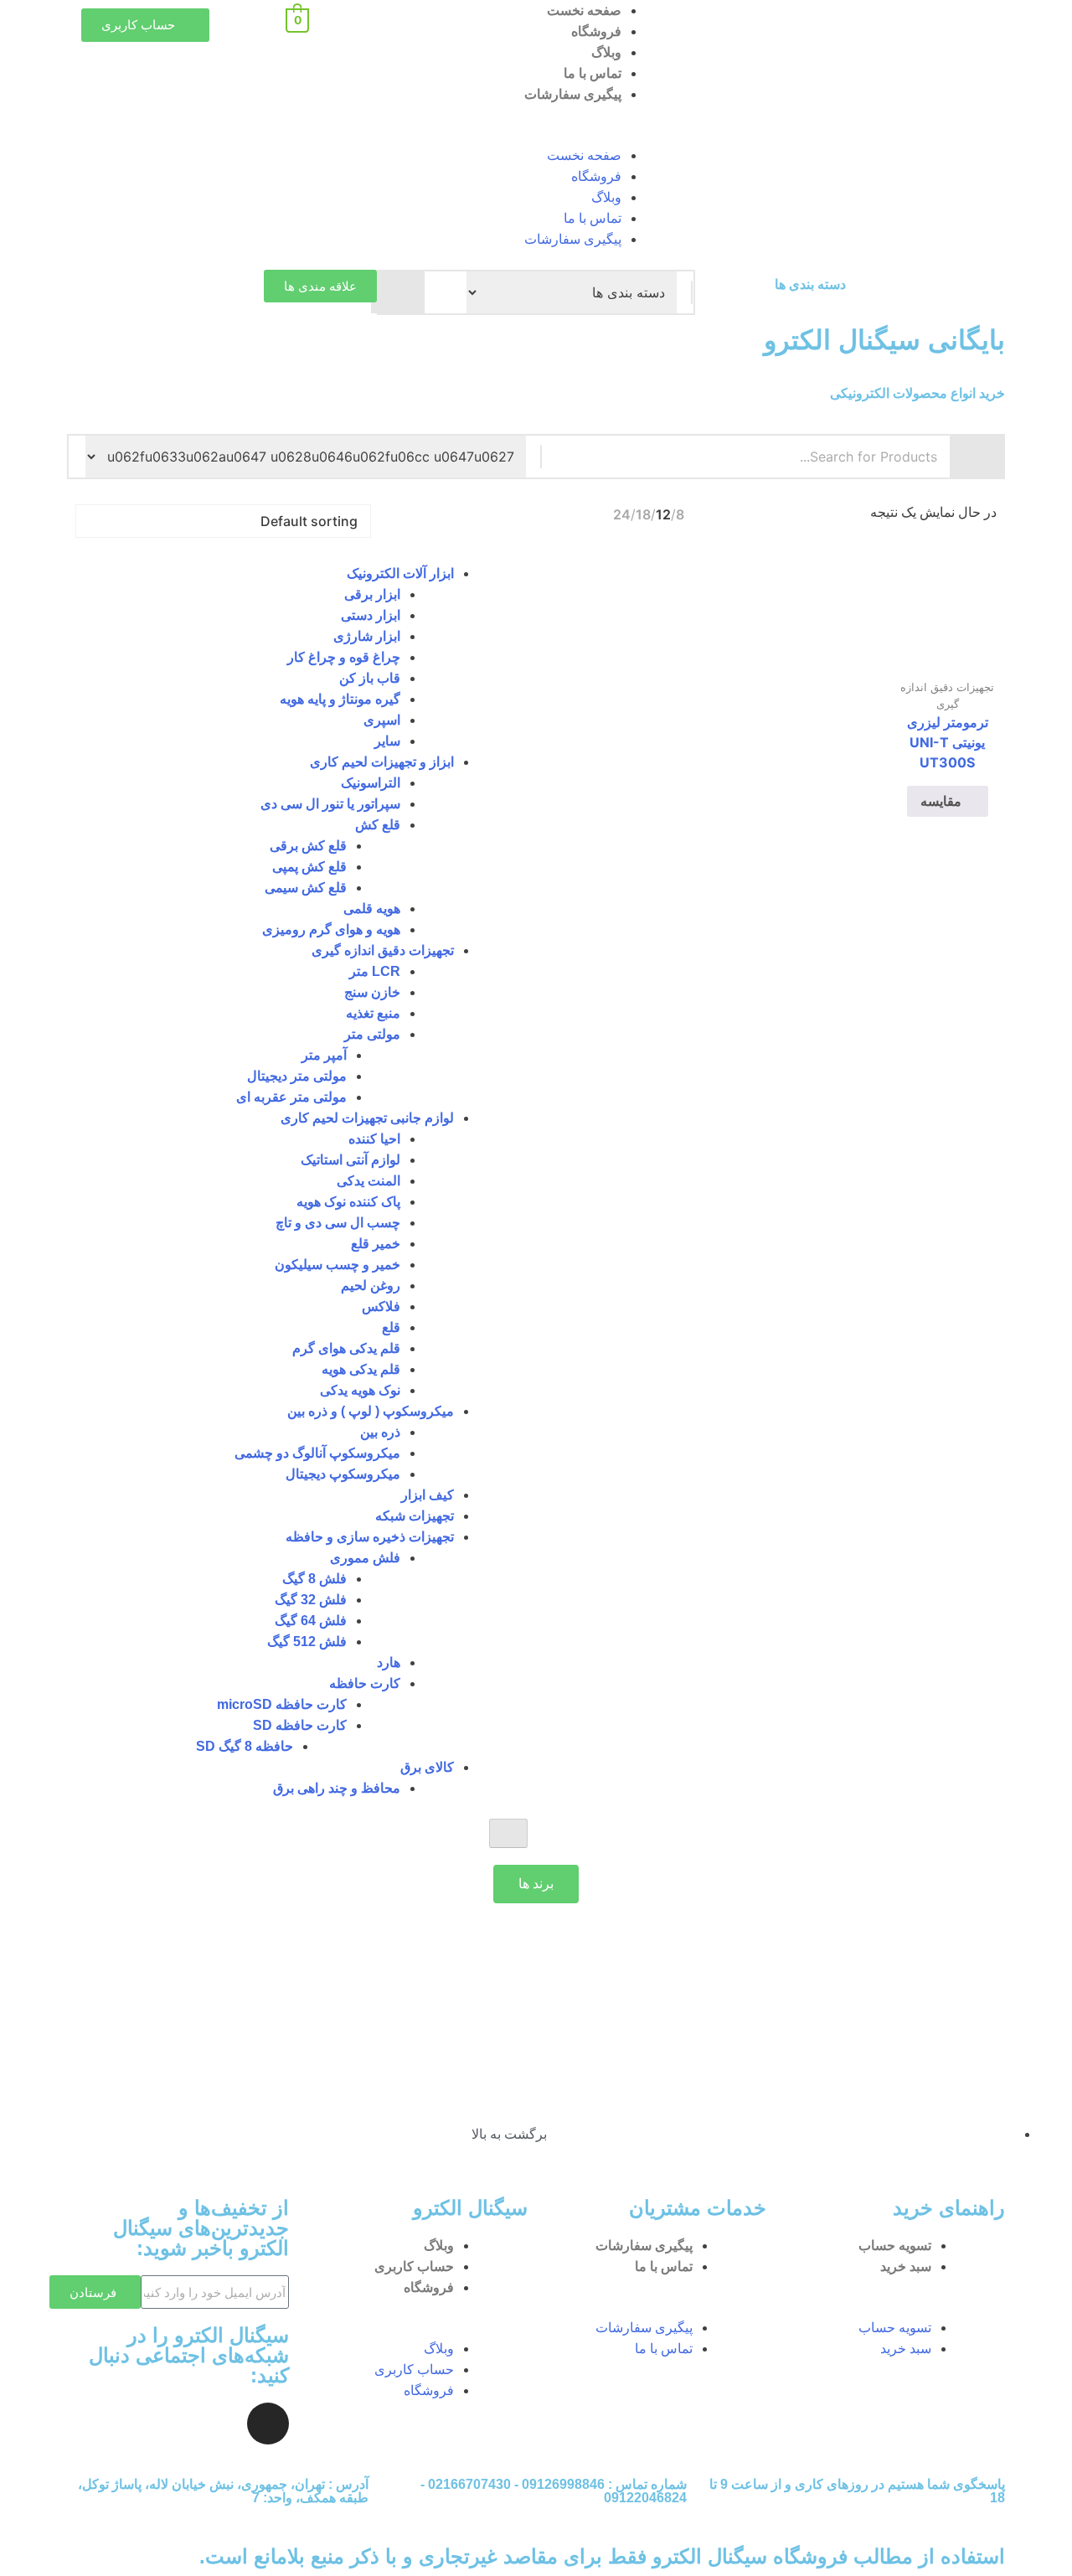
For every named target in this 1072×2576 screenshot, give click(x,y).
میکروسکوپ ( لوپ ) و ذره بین (371, 1411)
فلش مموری (365, 1558)
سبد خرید (906, 2266)
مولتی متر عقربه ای (291, 1097)
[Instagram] (268, 2424)
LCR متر (375, 971)
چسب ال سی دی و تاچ (338, 1223)
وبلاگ (606, 52)
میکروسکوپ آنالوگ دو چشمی (317, 1453)
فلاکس (381, 1306)
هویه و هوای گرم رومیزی (331, 929)
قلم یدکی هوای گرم (346, 1348)
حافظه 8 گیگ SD (245, 1746)
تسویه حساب (895, 2246)
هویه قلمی (372, 909)
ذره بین (380, 1432)
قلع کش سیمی (306, 888)
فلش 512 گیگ (307, 1642)
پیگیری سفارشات (573, 94)
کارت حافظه (365, 1683)
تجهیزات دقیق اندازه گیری (383, 950)
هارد (389, 1662)
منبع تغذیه (373, 1013)
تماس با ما (593, 73)
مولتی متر (372, 1034)
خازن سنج (372, 992)
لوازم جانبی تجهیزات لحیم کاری (367, 1118)
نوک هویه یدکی (360, 1390)
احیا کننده (374, 1139)
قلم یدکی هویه (361, 1369)
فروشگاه (596, 31)
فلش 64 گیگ (311, 1621)
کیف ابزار (428, 1495)
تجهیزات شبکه (415, 1516)
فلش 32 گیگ (311, 1600)
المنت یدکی (368, 1181)
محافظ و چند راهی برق (337, 1788)
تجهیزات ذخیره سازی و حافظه (370, 1537)
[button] (536, 135)
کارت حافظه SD (300, 1725)
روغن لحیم (371, 1285)
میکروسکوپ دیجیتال (343, 1474)
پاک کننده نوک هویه (348, 1202)
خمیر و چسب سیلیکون (338, 1265)
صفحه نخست (584, 10)
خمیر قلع (376, 1244)
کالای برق (427, 1767)
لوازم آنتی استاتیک (350, 1160)
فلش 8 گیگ (314, 1579)
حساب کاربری (414, 2266)
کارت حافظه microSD (282, 1704)
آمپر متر (324, 1055)
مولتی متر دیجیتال (297, 1076)
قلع (391, 1327)
